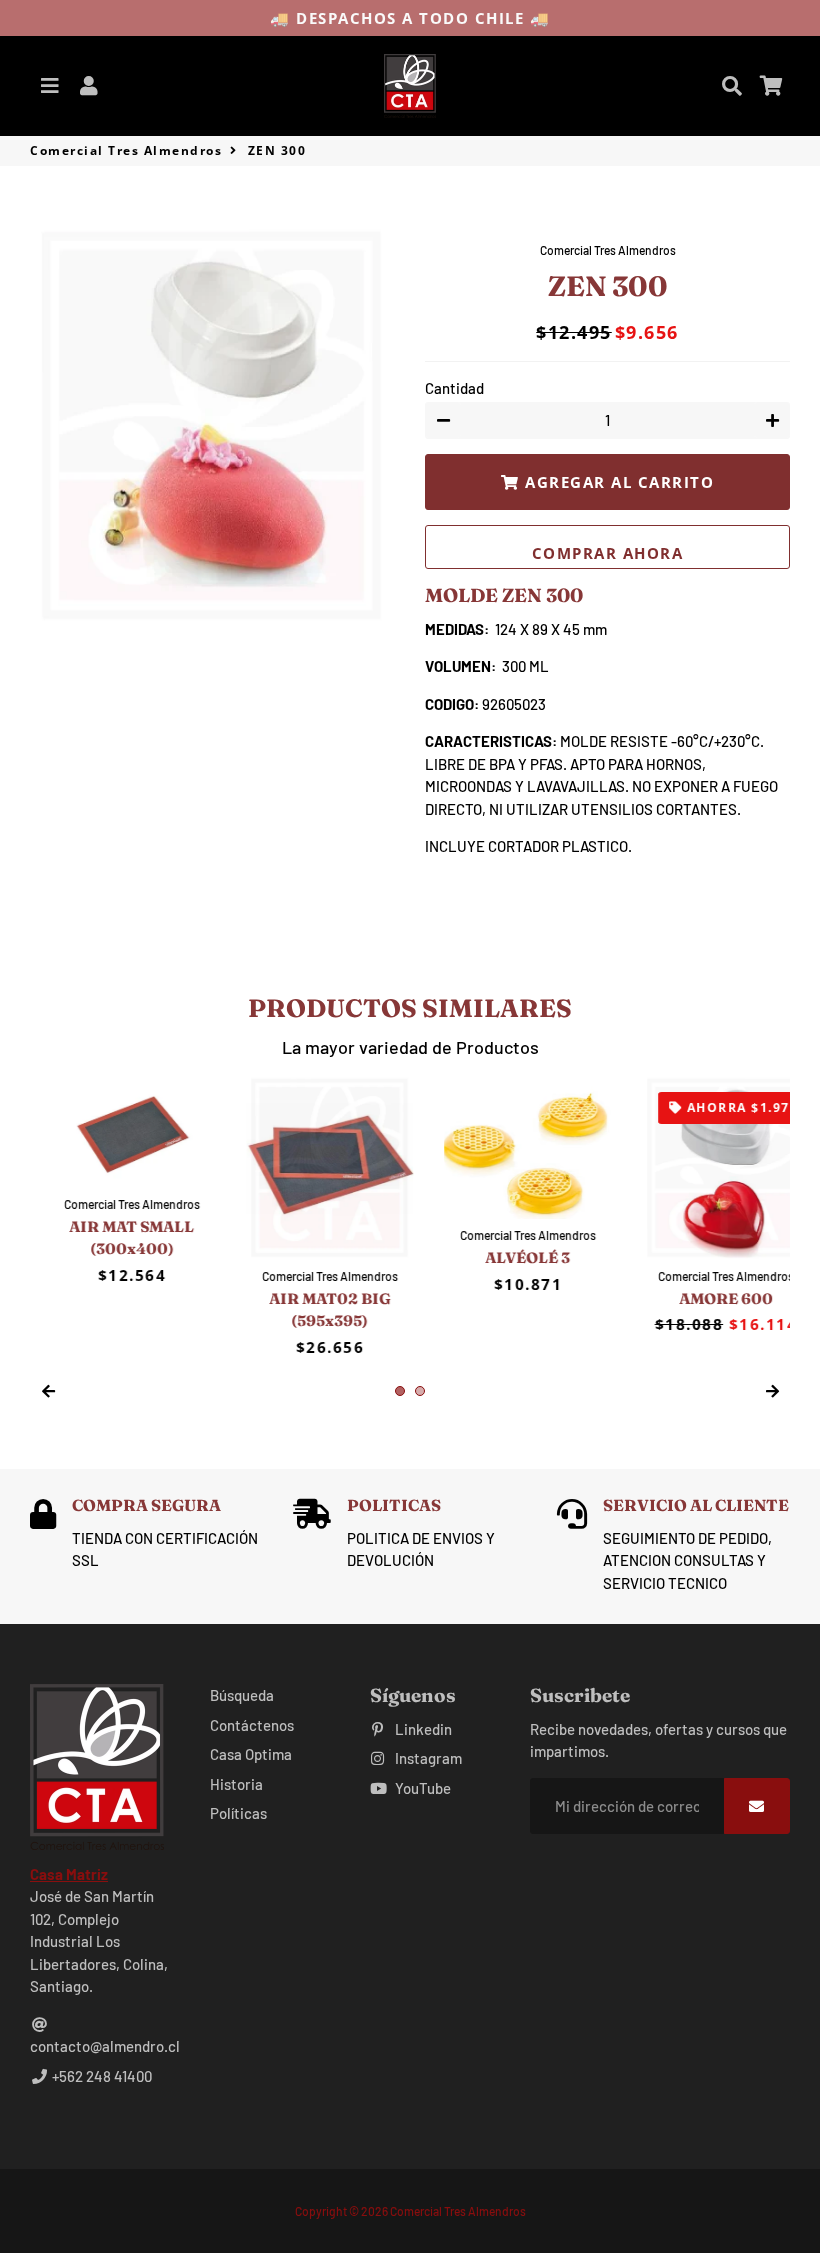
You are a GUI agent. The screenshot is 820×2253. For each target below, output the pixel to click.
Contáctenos (252, 1725)
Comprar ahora (608, 553)
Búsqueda (242, 1695)
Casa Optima (251, 1754)
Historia (236, 1784)
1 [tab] (400, 1391)
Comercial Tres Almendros (126, 150)
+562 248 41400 (100, 2076)
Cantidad (454, 388)
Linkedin (422, 1729)
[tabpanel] (114, 1217)
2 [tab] (420, 1391)
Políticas (238, 1813)
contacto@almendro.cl (105, 2046)
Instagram (427, 1758)
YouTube (421, 1788)
